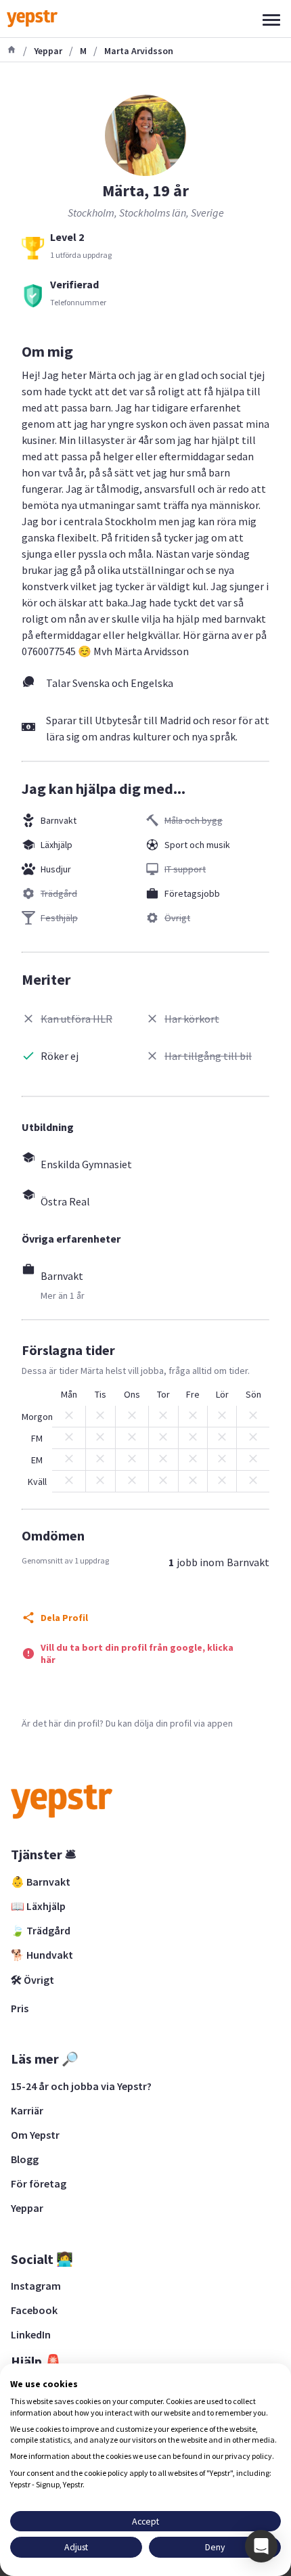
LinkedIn (31, 2334)
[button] (261, 2546)
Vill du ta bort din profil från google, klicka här (137, 1653)
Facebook (34, 2310)
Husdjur (56, 869)
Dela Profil (64, 1618)
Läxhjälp (57, 845)
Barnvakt (59, 820)
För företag (39, 2183)
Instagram (36, 2286)
